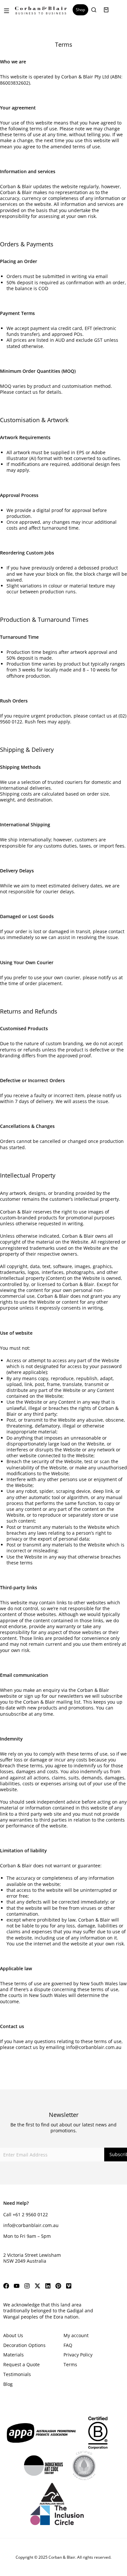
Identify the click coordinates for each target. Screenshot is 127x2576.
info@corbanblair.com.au (94, 2047)
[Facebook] (6, 2286)
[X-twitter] (37, 2286)
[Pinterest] (58, 2286)
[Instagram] (27, 2286)
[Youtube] (17, 2286)
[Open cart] (106, 10)
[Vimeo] (69, 2286)
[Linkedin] (48, 2286)
